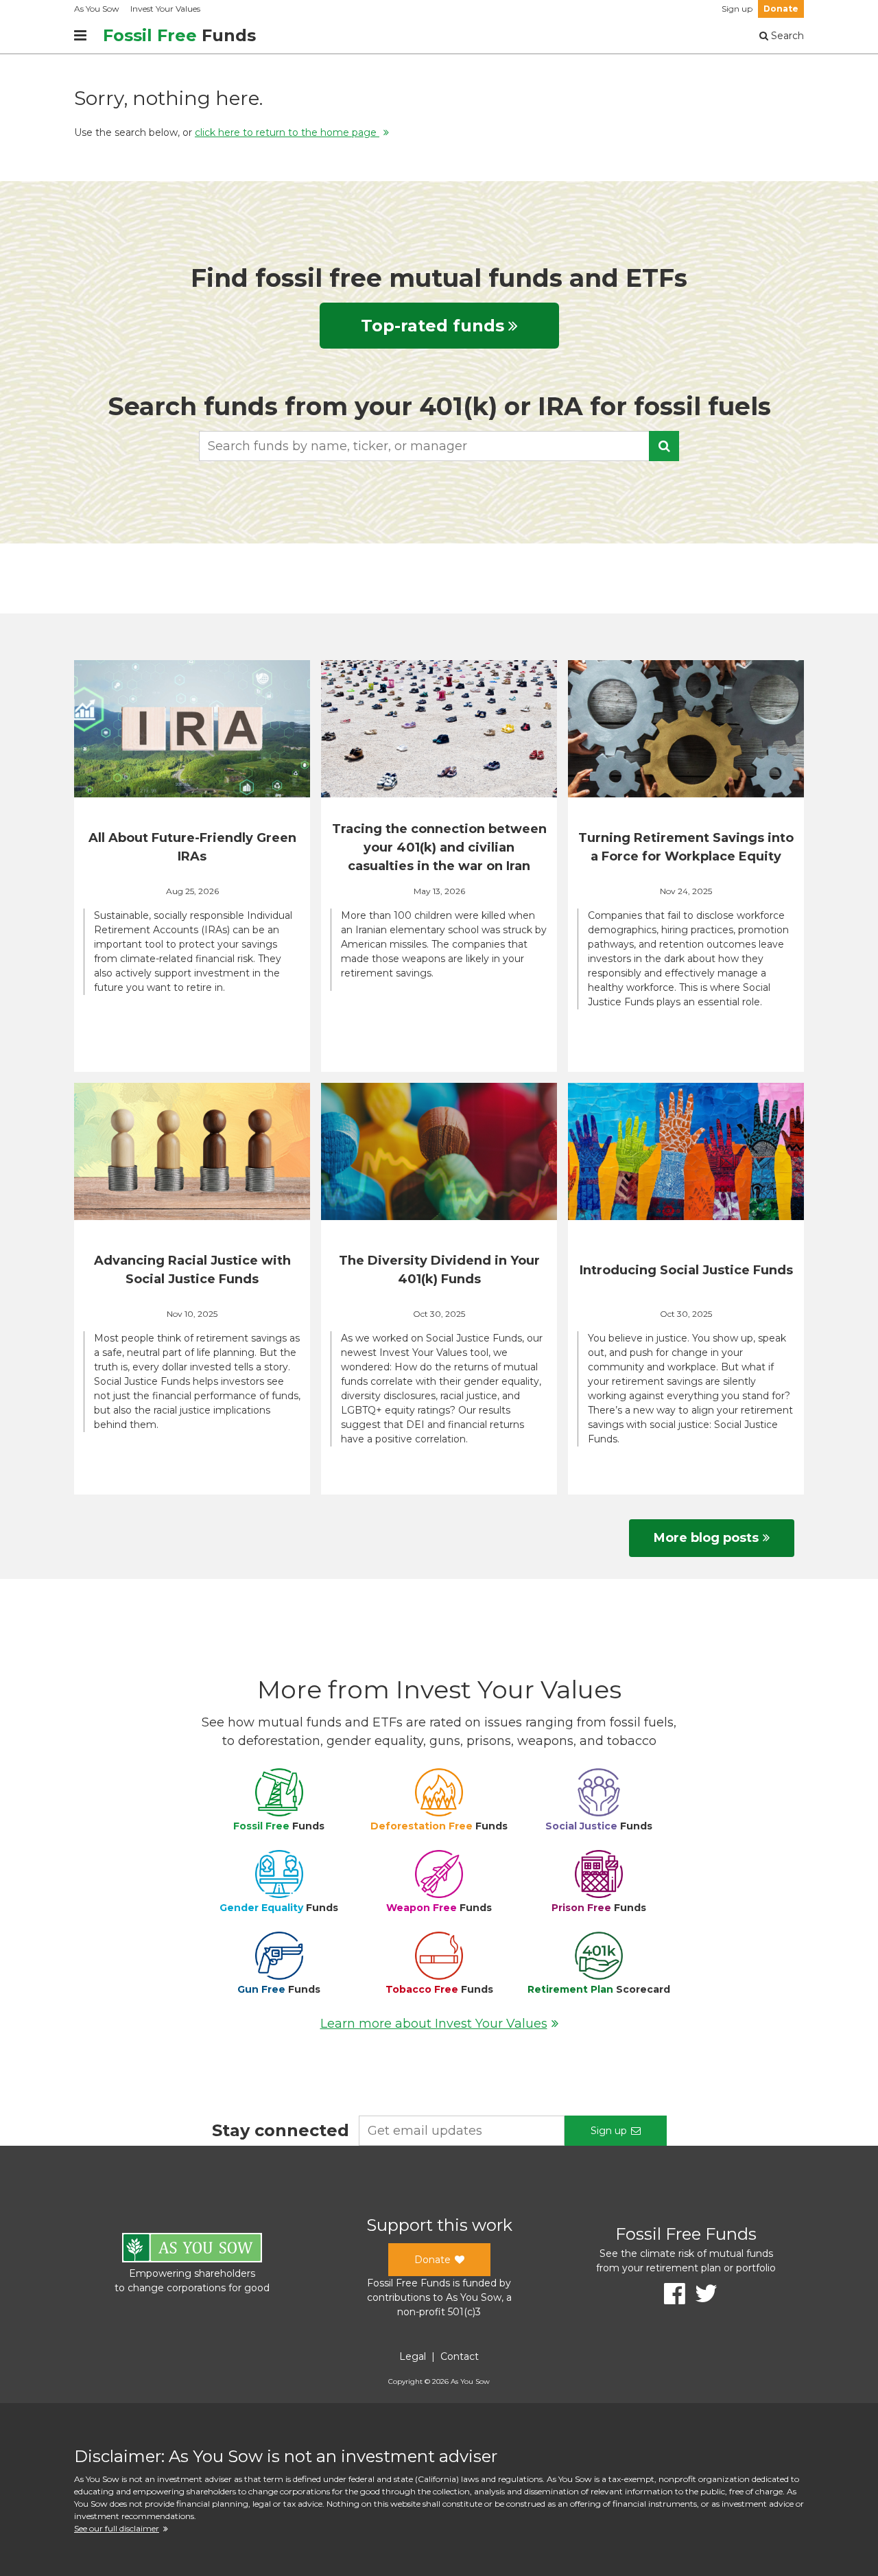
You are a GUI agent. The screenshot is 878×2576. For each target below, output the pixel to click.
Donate (781, 9)
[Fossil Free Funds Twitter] (701, 2294)
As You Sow (97, 9)
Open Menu (80, 36)
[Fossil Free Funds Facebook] (670, 2294)
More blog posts (706, 1538)
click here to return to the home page (287, 132)
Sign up (737, 9)
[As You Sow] (192, 2250)
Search (786, 36)
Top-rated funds (432, 326)
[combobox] (439, 446)
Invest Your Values (165, 9)
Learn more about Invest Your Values (434, 2024)
